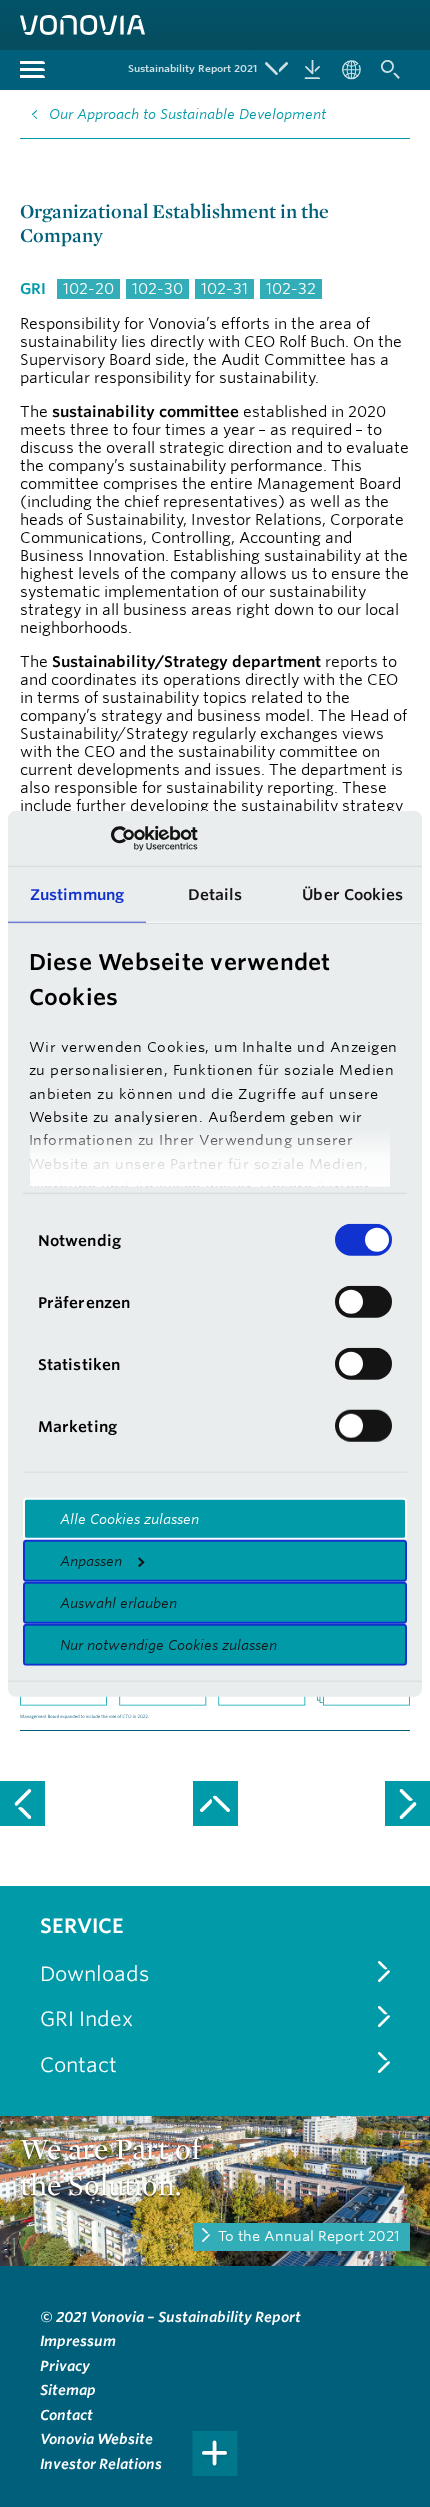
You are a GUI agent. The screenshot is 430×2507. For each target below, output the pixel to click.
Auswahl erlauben (118, 1603)
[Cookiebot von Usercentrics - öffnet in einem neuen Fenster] (110, 838)
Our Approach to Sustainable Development (187, 114)
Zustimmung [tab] (77, 894)
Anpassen (91, 1561)
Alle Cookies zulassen (129, 1519)
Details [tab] (215, 894)
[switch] (363, 1302)
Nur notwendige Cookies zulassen (168, 1645)
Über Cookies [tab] (352, 894)
